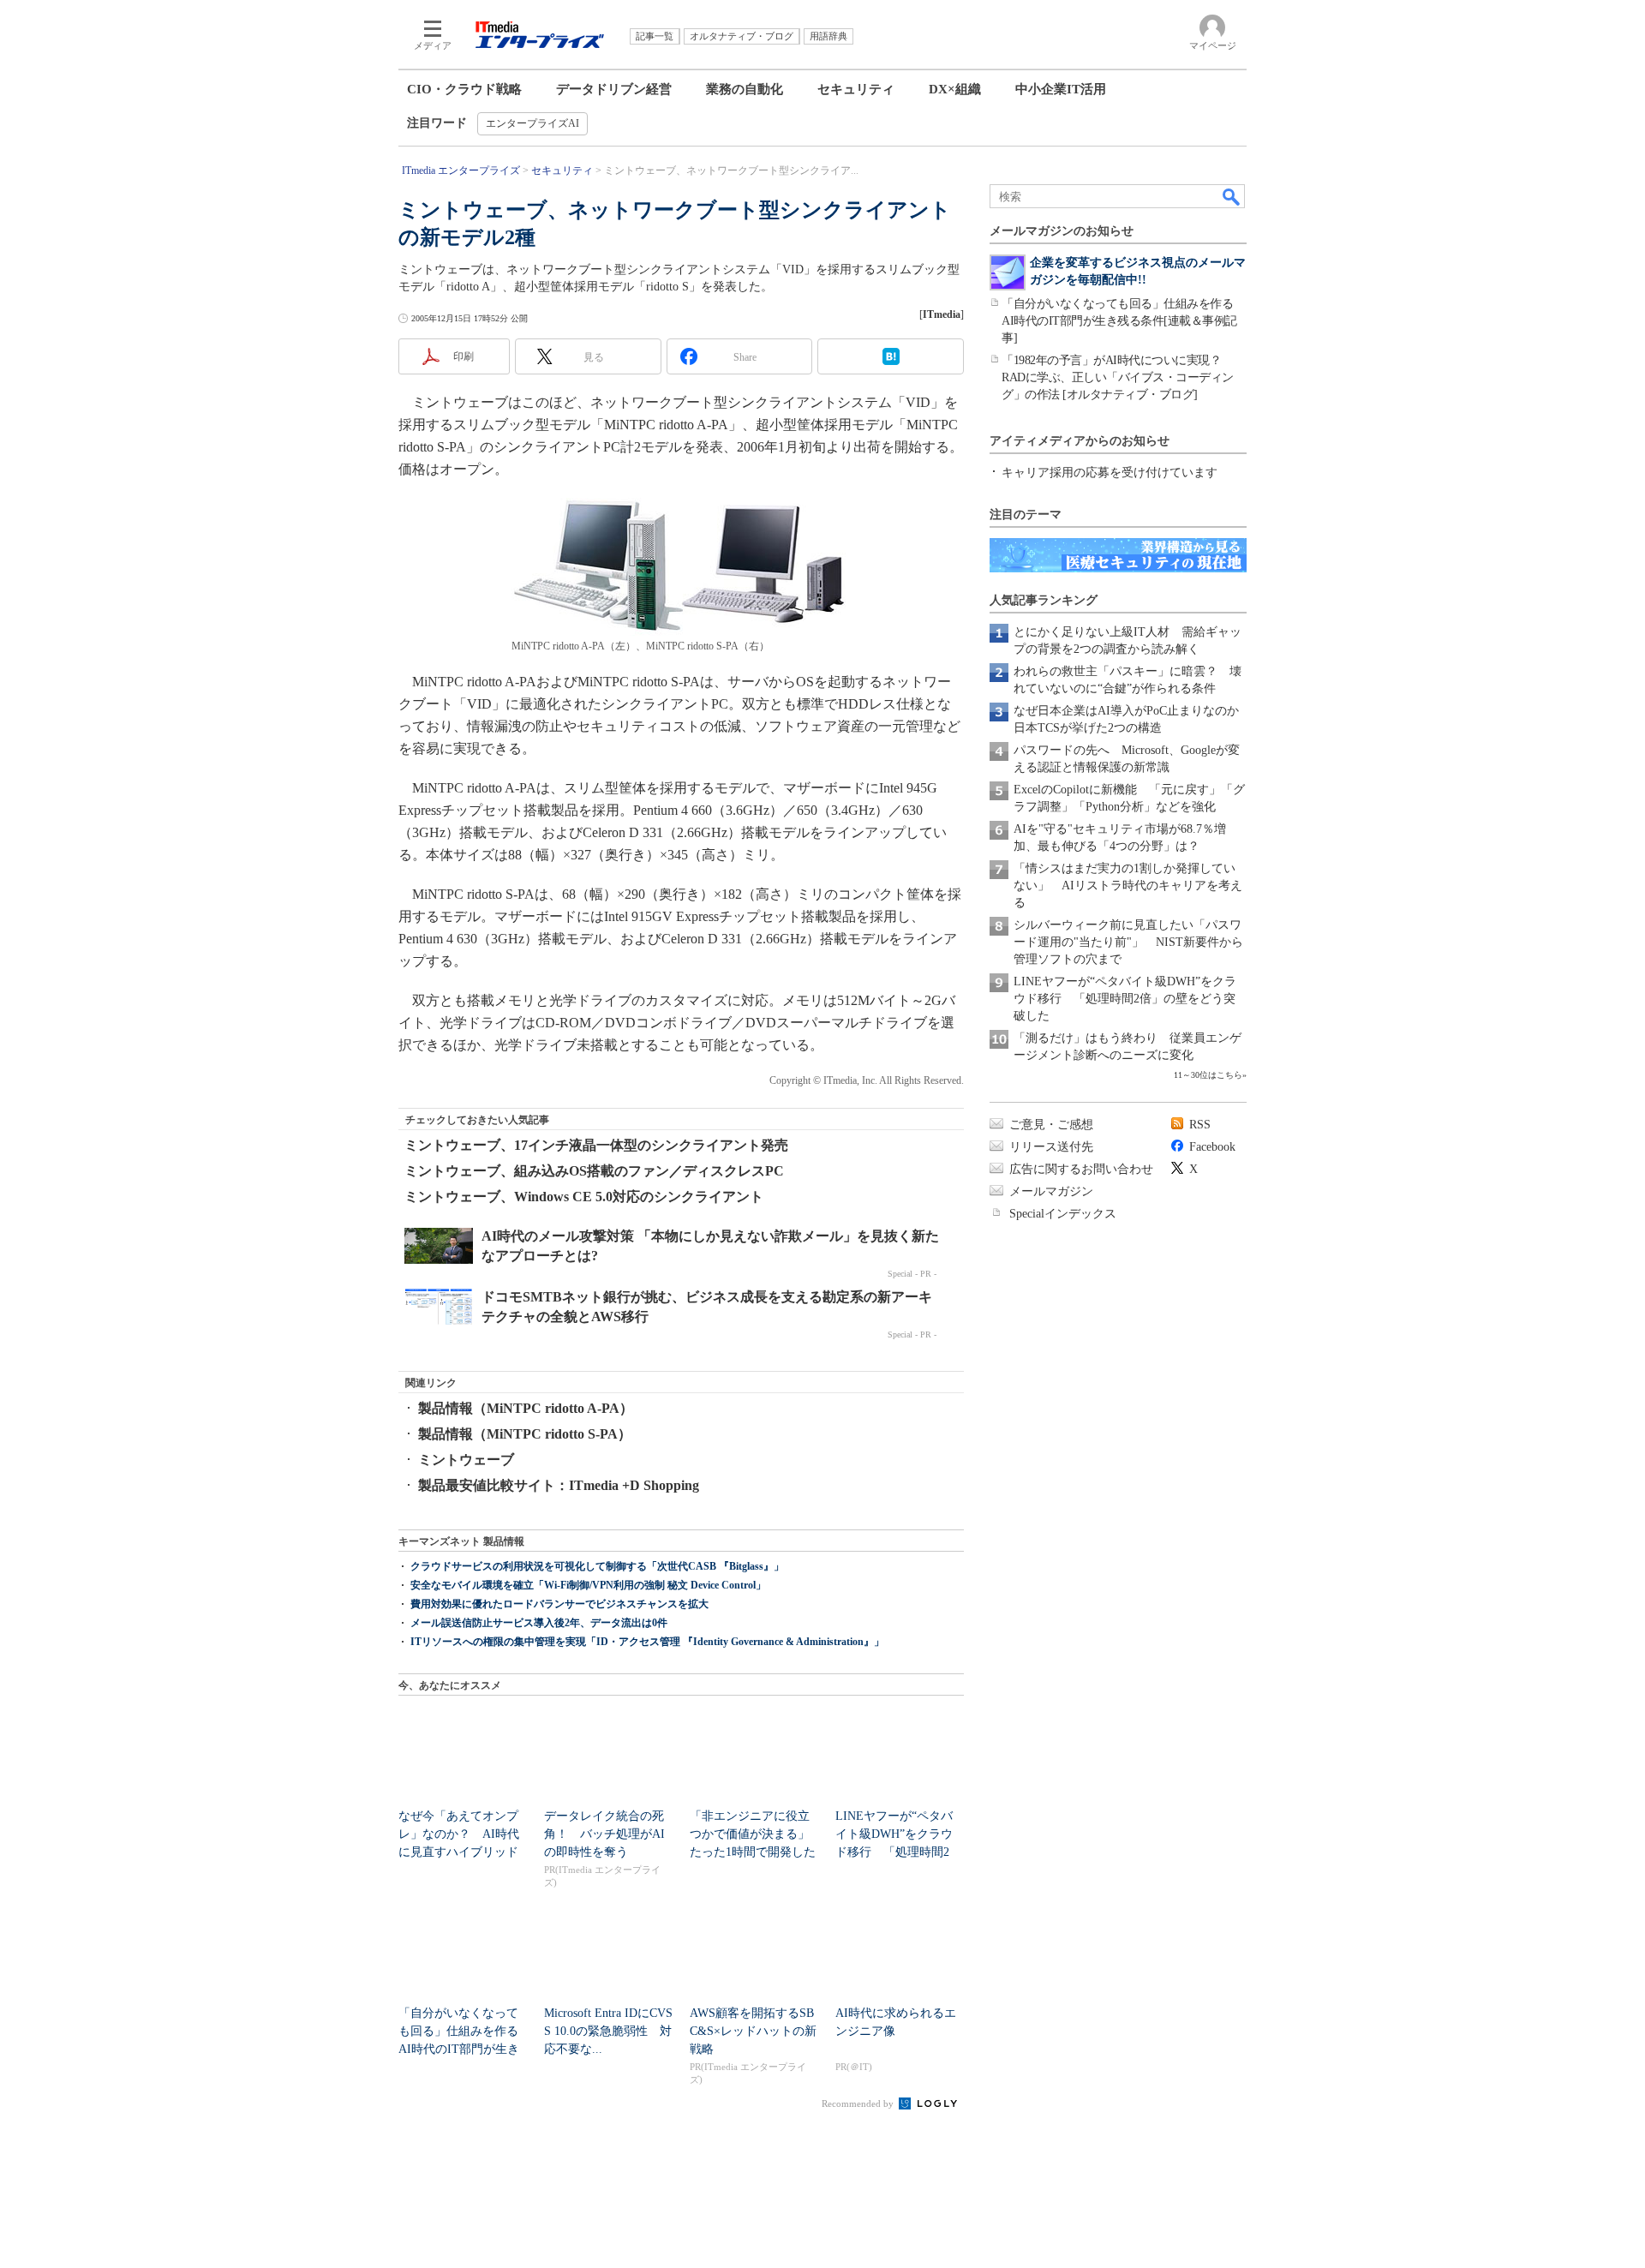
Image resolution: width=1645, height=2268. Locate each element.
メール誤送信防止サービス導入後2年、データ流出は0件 (539, 1623)
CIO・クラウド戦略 (464, 89)
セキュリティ (856, 89)
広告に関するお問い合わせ (1081, 1169)
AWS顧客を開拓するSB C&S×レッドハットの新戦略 (753, 2031)
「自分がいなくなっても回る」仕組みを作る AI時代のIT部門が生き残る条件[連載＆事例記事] (1123, 321)
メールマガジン (1051, 1191)
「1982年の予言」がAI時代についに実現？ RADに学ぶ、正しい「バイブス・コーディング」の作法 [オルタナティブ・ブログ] (1118, 377)
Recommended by (859, 2103)
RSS (1200, 1125)
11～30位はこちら (1208, 1075)
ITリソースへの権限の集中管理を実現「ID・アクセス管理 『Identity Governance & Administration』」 (647, 1642)
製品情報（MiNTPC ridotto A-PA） (526, 1408)
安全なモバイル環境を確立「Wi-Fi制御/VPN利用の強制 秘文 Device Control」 (588, 1585)
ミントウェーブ (466, 1460)
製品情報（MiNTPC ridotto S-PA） (525, 1434)
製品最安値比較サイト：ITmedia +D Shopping (559, 1485)
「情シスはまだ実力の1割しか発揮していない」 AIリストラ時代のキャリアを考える (1128, 886)
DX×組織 (955, 89)
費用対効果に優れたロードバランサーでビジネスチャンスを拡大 (559, 1604)
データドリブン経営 (614, 89)
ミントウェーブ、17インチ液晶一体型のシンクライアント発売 (596, 1145)
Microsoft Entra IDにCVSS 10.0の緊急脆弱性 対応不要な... (608, 2031)
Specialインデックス (1063, 1214)
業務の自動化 (745, 89)
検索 (1232, 196)
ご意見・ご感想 (1051, 1125)
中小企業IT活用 (1061, 89)
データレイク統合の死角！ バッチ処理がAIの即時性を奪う (604, 1834)
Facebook (1212, 1147)
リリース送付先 (1051, 1147)
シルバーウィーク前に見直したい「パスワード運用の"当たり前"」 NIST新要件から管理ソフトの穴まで (1128, 942)
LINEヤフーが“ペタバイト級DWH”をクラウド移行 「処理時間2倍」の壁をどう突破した (1125, 999)
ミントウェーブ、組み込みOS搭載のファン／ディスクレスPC (594, 1171)
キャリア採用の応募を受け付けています (1110, 473)
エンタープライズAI (532, 123)
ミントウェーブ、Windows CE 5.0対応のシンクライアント (584, 1197)
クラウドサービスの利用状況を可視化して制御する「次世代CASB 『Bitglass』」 (597, 1566)
